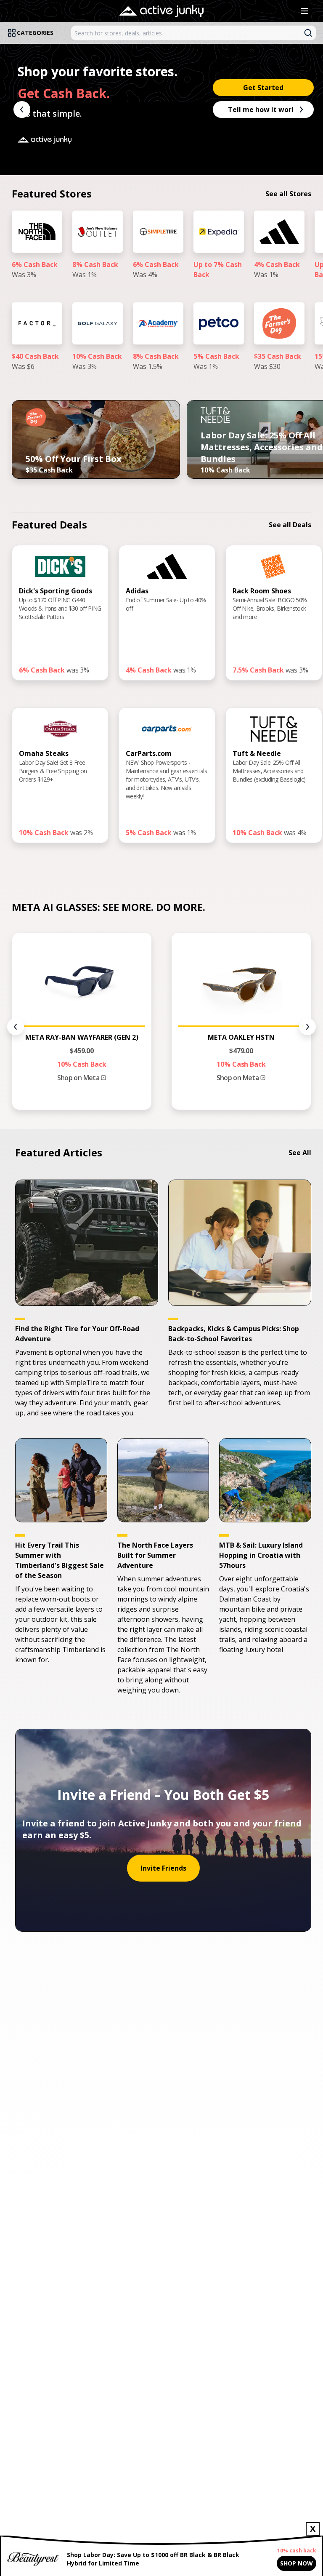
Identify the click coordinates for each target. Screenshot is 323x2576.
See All (300, 1153)
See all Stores (288, 194)
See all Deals (290, 525)
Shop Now (297, 2563)
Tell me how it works (263, 109)
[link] (37, 253)
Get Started (263, 88)
